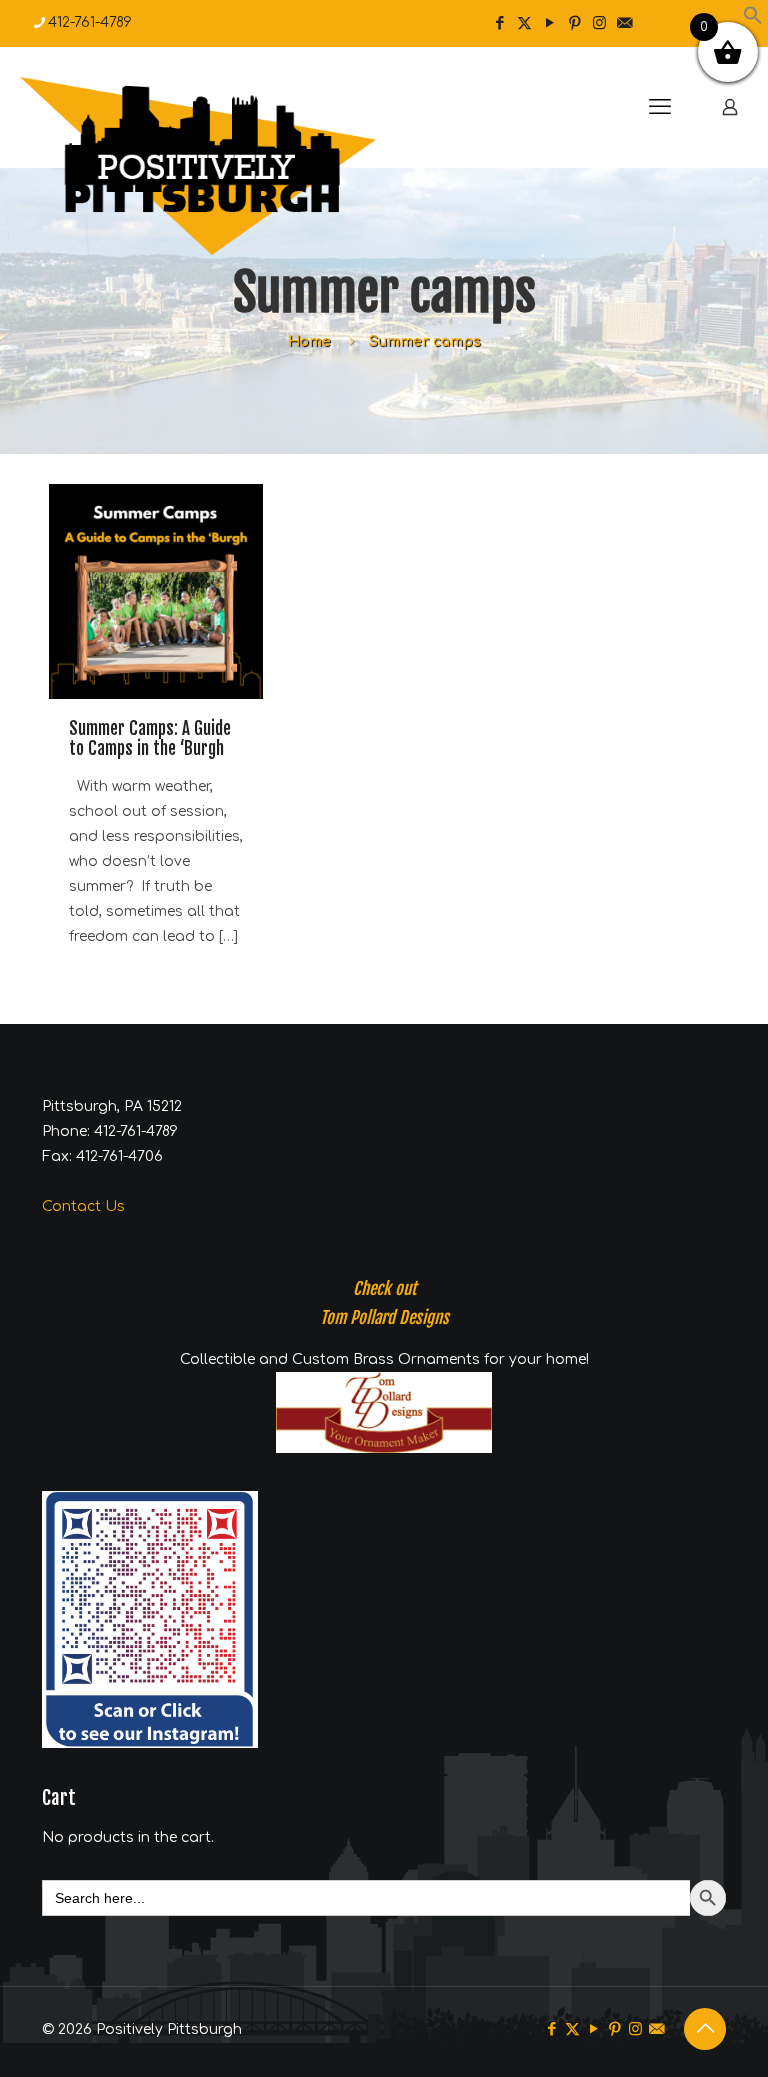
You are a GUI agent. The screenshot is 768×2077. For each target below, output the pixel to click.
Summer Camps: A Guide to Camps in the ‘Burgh (150, 738)
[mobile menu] (660, 107)
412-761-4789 (90, 22)
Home (309, 341)
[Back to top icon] (705, 2029)
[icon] (624, 23)
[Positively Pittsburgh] (240, 166)
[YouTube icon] (549, 23)
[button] (753, 20)
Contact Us (83, 1206)
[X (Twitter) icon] (524, 23)
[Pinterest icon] (574, 23)
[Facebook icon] (499, 23)
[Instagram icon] (599, 23)
